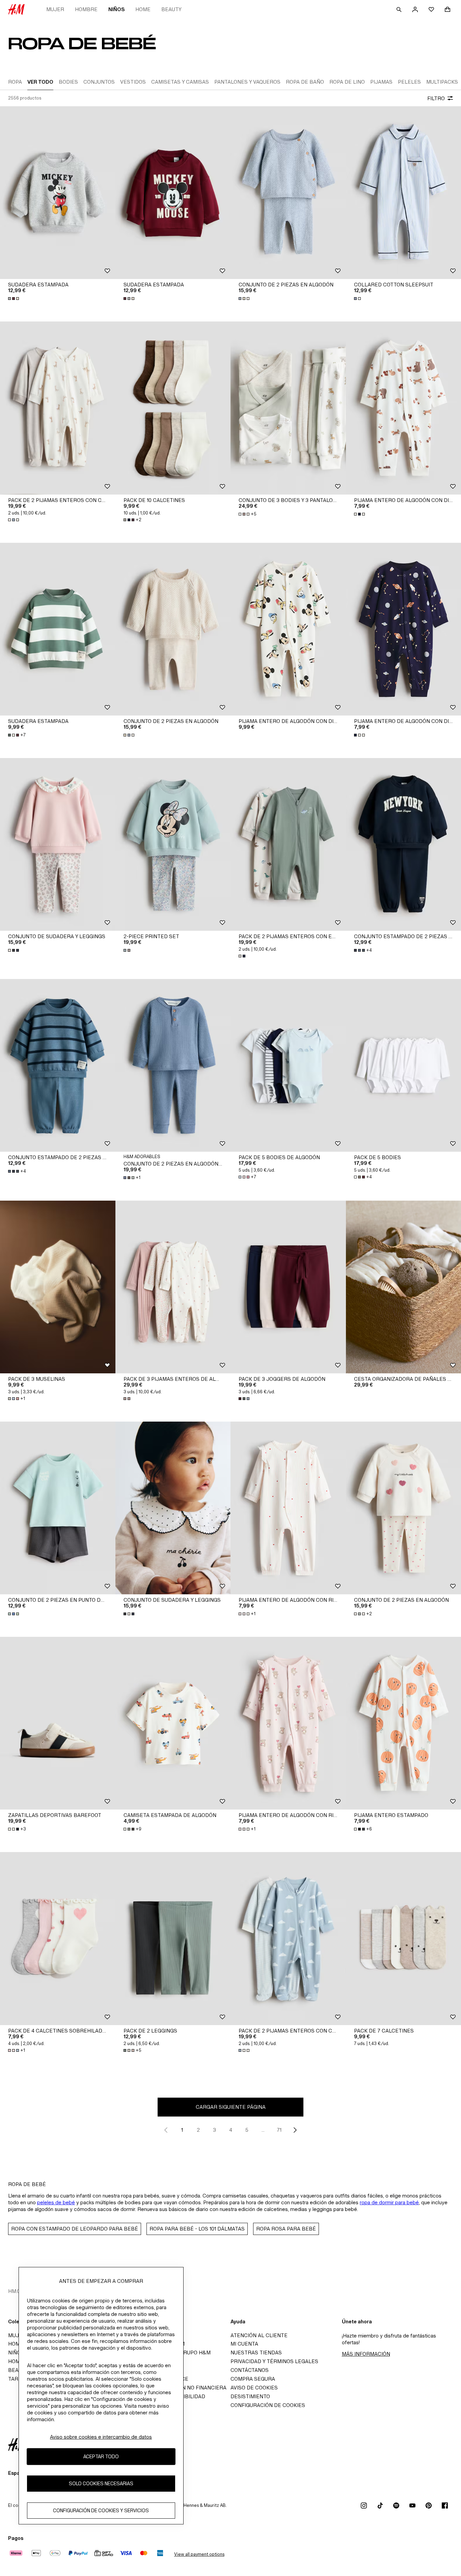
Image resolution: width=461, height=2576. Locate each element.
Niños (116, 9)
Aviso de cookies (254, 2388)
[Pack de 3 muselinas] (58, 1287)
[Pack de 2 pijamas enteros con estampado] (288, 844)
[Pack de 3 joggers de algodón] (288, 1287)
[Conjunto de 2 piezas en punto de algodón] (58, 1508)
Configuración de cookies (268, 2405)
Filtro (436, 98)
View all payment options (199, 2554)
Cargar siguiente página (231, 2107)
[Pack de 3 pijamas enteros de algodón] (173, 1287)
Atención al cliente (259, 2335)
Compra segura (253, 2379)
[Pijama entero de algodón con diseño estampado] (288, 629)
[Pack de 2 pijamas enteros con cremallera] (58, 408)
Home (143, 9)
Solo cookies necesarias (101, 2484)
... (263, 2130)
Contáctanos (250, 2370)
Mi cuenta (244, 2344)
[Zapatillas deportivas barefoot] (58, 1723)
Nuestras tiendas (256, 2353)
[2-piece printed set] (173, 844)
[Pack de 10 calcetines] (173, 408)
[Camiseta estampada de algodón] (173, 1723)
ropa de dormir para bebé (389, 2202)
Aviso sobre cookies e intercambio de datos (101, 2437)
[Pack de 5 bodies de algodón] (288, 1065)
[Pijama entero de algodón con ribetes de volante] (288, 1508)
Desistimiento (250, 2396)
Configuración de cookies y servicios (101, 2511)
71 (279, 2130)
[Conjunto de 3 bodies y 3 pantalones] (288, 408)
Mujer (55, 9)
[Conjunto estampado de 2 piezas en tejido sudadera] (58, 1065)
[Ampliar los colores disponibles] (14, 299)
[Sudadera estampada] (58, 193)
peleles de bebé (56, 2202)
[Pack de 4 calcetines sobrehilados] (58, 1938)
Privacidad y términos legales (274, 2361)
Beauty (171, 9)
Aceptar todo (101, 2457)
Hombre (86, 9)
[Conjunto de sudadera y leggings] (58, 844)
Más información (366, 2354)
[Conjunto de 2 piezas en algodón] (288, 193)
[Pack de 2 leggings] (173, 1938)
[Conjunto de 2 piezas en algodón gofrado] (173, 1065)
